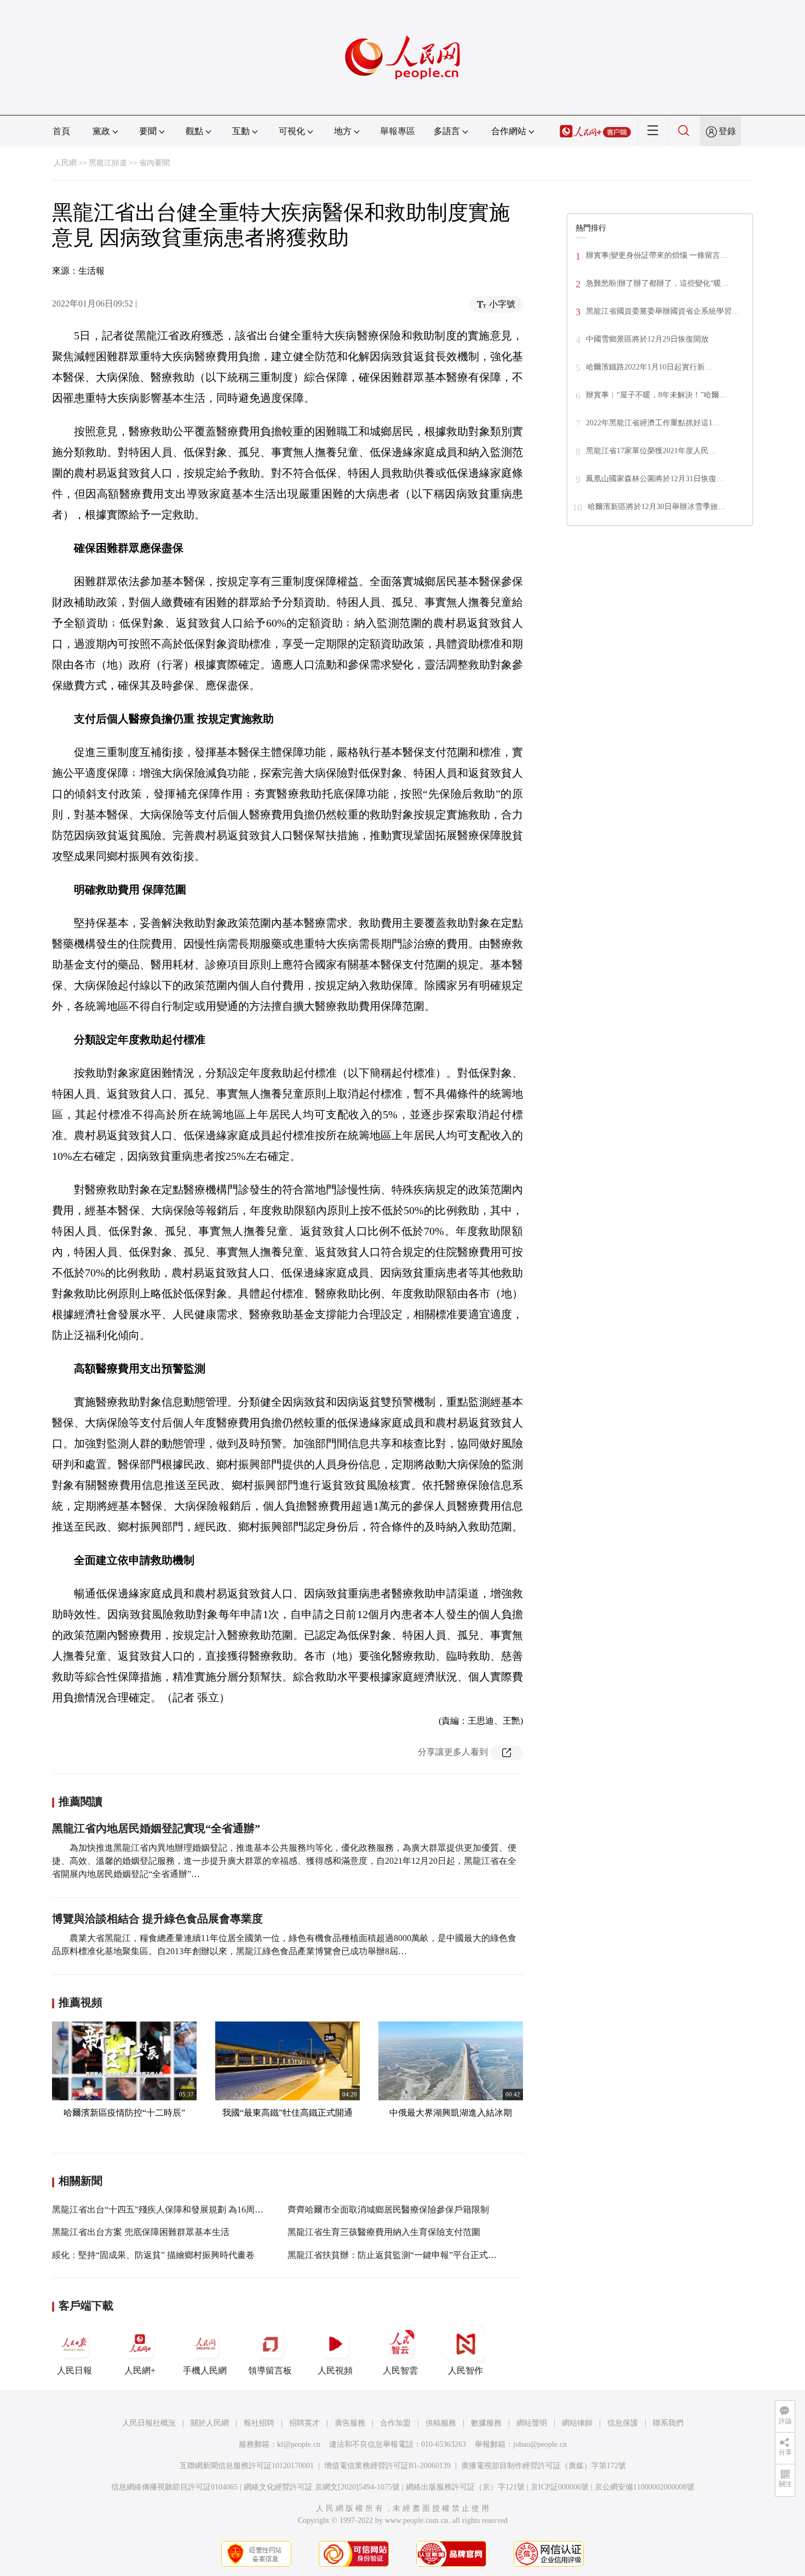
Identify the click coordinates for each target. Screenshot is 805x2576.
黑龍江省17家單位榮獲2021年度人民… (651, 451)
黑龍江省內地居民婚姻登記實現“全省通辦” (156, 1828)
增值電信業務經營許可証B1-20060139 (387, 2466)
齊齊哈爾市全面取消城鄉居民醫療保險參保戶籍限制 (388, 2210)
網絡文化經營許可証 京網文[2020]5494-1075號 (322, 2487)
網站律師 (577, 2423)
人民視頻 (335, 2370)
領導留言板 (270, 2370)
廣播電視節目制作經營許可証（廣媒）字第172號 (544, 2466)
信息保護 (623, 2423)
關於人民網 (210, 2423)
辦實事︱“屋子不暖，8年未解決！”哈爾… (656, 395)
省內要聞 (154, 163)
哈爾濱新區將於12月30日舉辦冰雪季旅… (657, 507)
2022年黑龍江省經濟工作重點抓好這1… (653, 423)
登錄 (727, 131)
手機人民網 (205, 2370)
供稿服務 (441, 2423)
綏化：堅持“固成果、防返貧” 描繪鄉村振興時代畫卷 (153, 2255)
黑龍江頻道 (108, 163)
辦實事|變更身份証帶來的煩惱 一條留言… (657, 255)
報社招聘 (259, 2423)
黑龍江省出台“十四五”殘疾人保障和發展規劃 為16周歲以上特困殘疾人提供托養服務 (215, 2210)
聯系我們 (668, 2423)
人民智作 (465, 2370)
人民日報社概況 (149, 2423)
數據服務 (486, 2423)
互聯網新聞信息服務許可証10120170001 (247, 2466)
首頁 (61, 131)
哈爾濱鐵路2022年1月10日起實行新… (649, 367)
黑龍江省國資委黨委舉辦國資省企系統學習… (663, 311)
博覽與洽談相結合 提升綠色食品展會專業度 (157, 1919)
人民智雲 (400, 2370)
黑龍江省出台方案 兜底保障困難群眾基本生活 (141, 2232)
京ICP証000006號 (560, 2487)
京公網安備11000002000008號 (645, 2487)
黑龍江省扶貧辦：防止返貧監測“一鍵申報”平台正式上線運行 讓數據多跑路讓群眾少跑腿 (459, 2255)
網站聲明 (532, 2423)
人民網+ (140, 2370)
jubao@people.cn (540, 2444)
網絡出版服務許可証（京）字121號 (465, 2487)
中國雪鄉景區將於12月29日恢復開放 (647, 339)
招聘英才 (304, 2423)
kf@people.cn (299, 2444)
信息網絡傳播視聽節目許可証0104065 (174, 2487)
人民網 (65, 163)
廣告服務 (350, 2423)
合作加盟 (395, 2423)
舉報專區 (398, 131)
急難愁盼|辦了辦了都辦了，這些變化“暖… (657, 283)
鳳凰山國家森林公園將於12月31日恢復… (655, 479)
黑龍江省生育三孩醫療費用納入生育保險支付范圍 (384, 2232)
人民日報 (74, 2370)
